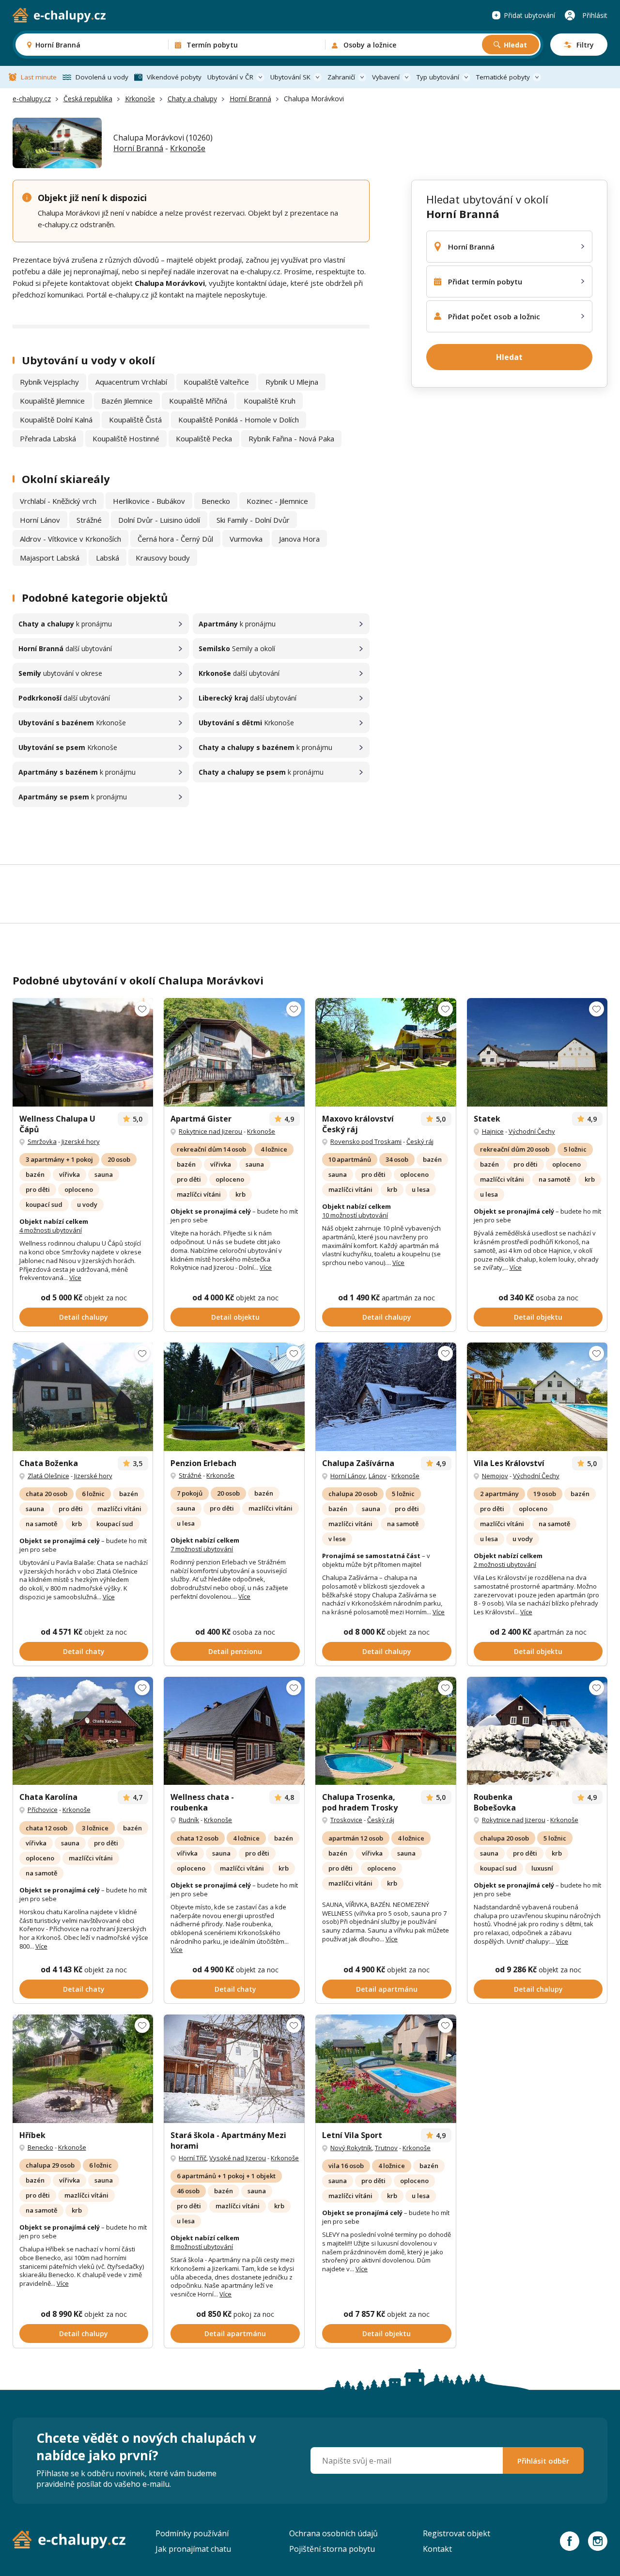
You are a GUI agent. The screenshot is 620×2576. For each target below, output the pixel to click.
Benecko (216, 501)
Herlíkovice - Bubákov (149, 501)
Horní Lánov (40, 520)
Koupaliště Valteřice (216, 382)
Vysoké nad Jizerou (238, 2158)
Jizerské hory (81, 1141)
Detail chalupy (84, 1317)
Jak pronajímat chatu (193, 2549)
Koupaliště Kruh (270, 401)
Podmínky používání (192, 2533)
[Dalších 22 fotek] (537, 1052)
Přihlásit (595, 15)
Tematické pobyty (503, 77)
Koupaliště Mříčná (198, 401)
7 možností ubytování (202, 1549)
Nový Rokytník (351, 2148)
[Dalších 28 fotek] (234, 1397)
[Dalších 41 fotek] (537, 1731)
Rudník (189, 1820)
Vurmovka (246, 539)
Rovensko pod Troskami (366, 1141)
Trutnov (386, 2148)
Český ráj (420, 1141)
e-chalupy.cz (32, 99)
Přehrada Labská (48, 438)
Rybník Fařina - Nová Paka (291, 438)
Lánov (378, 1476)
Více (75, 1278)
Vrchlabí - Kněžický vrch (58, 501)
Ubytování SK (290, 77)
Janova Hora (299, 539)
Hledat (515, 45)
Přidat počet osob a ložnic (494, 316)
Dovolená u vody (102, 77)
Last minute (39, 77)
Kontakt (437, 2549)
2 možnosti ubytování (505, 1564)
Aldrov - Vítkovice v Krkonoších (70, 539)
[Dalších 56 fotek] (386, 1731)
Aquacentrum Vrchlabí (131, 382)
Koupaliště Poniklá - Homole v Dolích (239, 420)
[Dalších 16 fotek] (83, 1397)
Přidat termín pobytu (485, 281)
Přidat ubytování (529, 15)
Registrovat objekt (457, 2533)
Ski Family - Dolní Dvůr (253, 520)
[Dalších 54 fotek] (234, 1052)
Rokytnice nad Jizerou (210, 1131)
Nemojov (495, 1476)
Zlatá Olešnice (48, 1476)
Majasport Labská (50, 558)
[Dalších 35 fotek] (386, 1397)
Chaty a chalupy (192, 99)
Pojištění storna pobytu (332, 2549)
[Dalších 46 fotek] (537, 1397)
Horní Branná (250, 99)
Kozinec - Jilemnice (277, 501)
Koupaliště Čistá (135, 420)
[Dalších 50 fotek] (386, 1052)
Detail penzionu (235, 1651)
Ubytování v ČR (230, 77)
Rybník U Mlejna (292, 382)
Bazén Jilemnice (127, 401)
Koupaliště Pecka (204, 438)
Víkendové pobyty (174, 77)
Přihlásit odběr (543, 2461)
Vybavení (386, 77)
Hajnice (493, 1131)
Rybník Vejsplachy (49, 382)
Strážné (89, 520)
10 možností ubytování (355, 1215)
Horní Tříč (193, 2158)
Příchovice (43, 1810)
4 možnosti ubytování (51, 1230)
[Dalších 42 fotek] (83, 1052)
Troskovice (346, 1820)
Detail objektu (235, 1317)
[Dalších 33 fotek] (234, 1731)
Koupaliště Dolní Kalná (56, 420)
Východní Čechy (532, 1131)
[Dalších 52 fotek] (234, 2069)
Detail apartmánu (387, 1989)
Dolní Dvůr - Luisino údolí (159, 520)
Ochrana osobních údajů (333, 2533)
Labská (108, 558)
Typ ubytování (438, 77)
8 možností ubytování (202, 2247)
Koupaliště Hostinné (126, 438)
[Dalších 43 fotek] (83, 2069)
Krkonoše (140, 99)
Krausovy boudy (163, 558)
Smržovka (42, 1141)
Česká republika (88, 99)
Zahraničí (341, 77)
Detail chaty (84, 1651)
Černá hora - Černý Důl (175, 539)
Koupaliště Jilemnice (52, 401)
